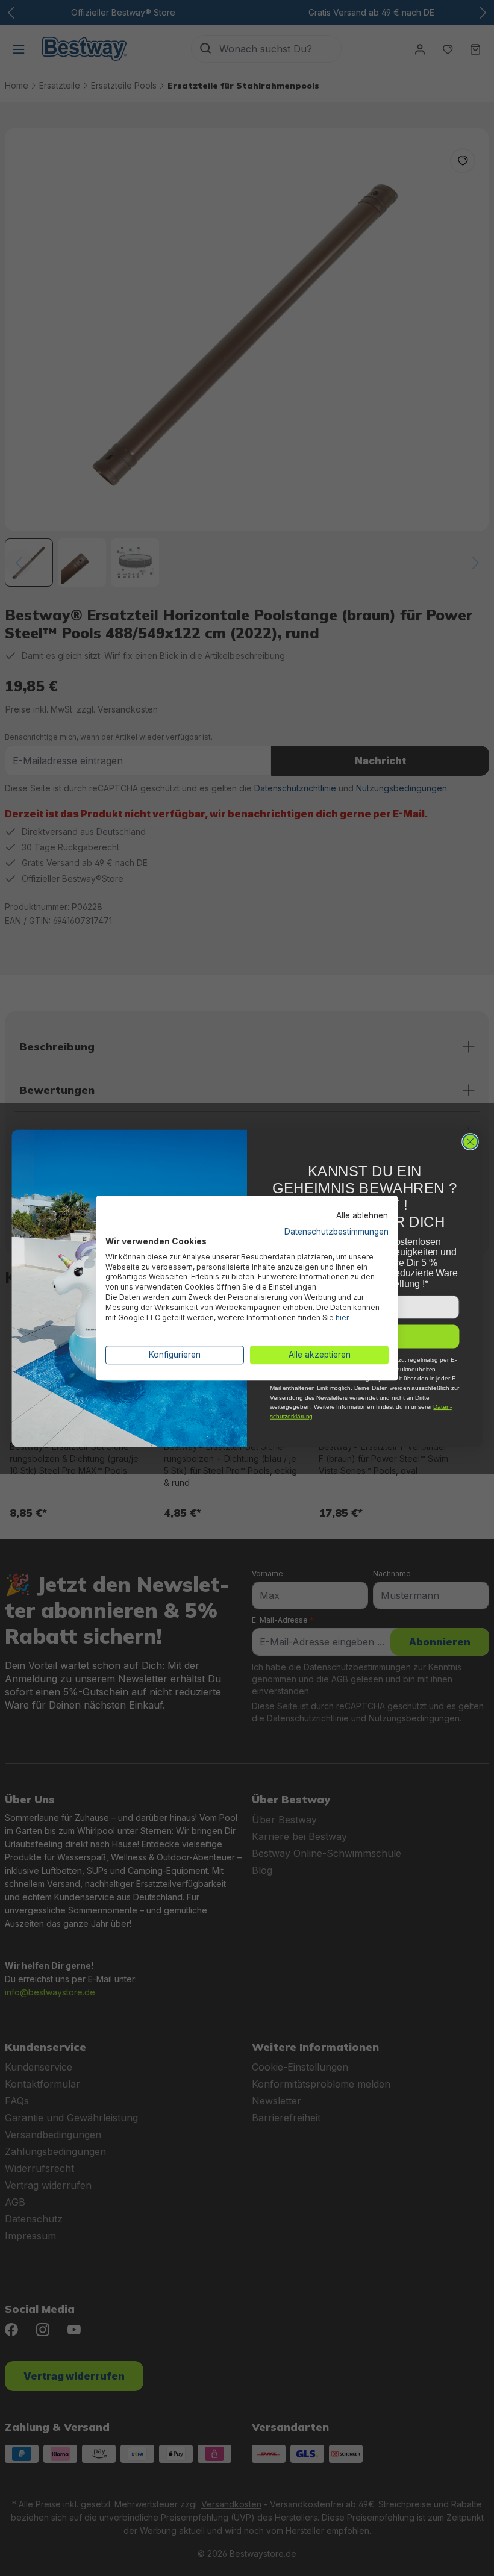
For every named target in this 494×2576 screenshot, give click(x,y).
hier (342, 1318)
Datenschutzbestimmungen (336, 1232)
